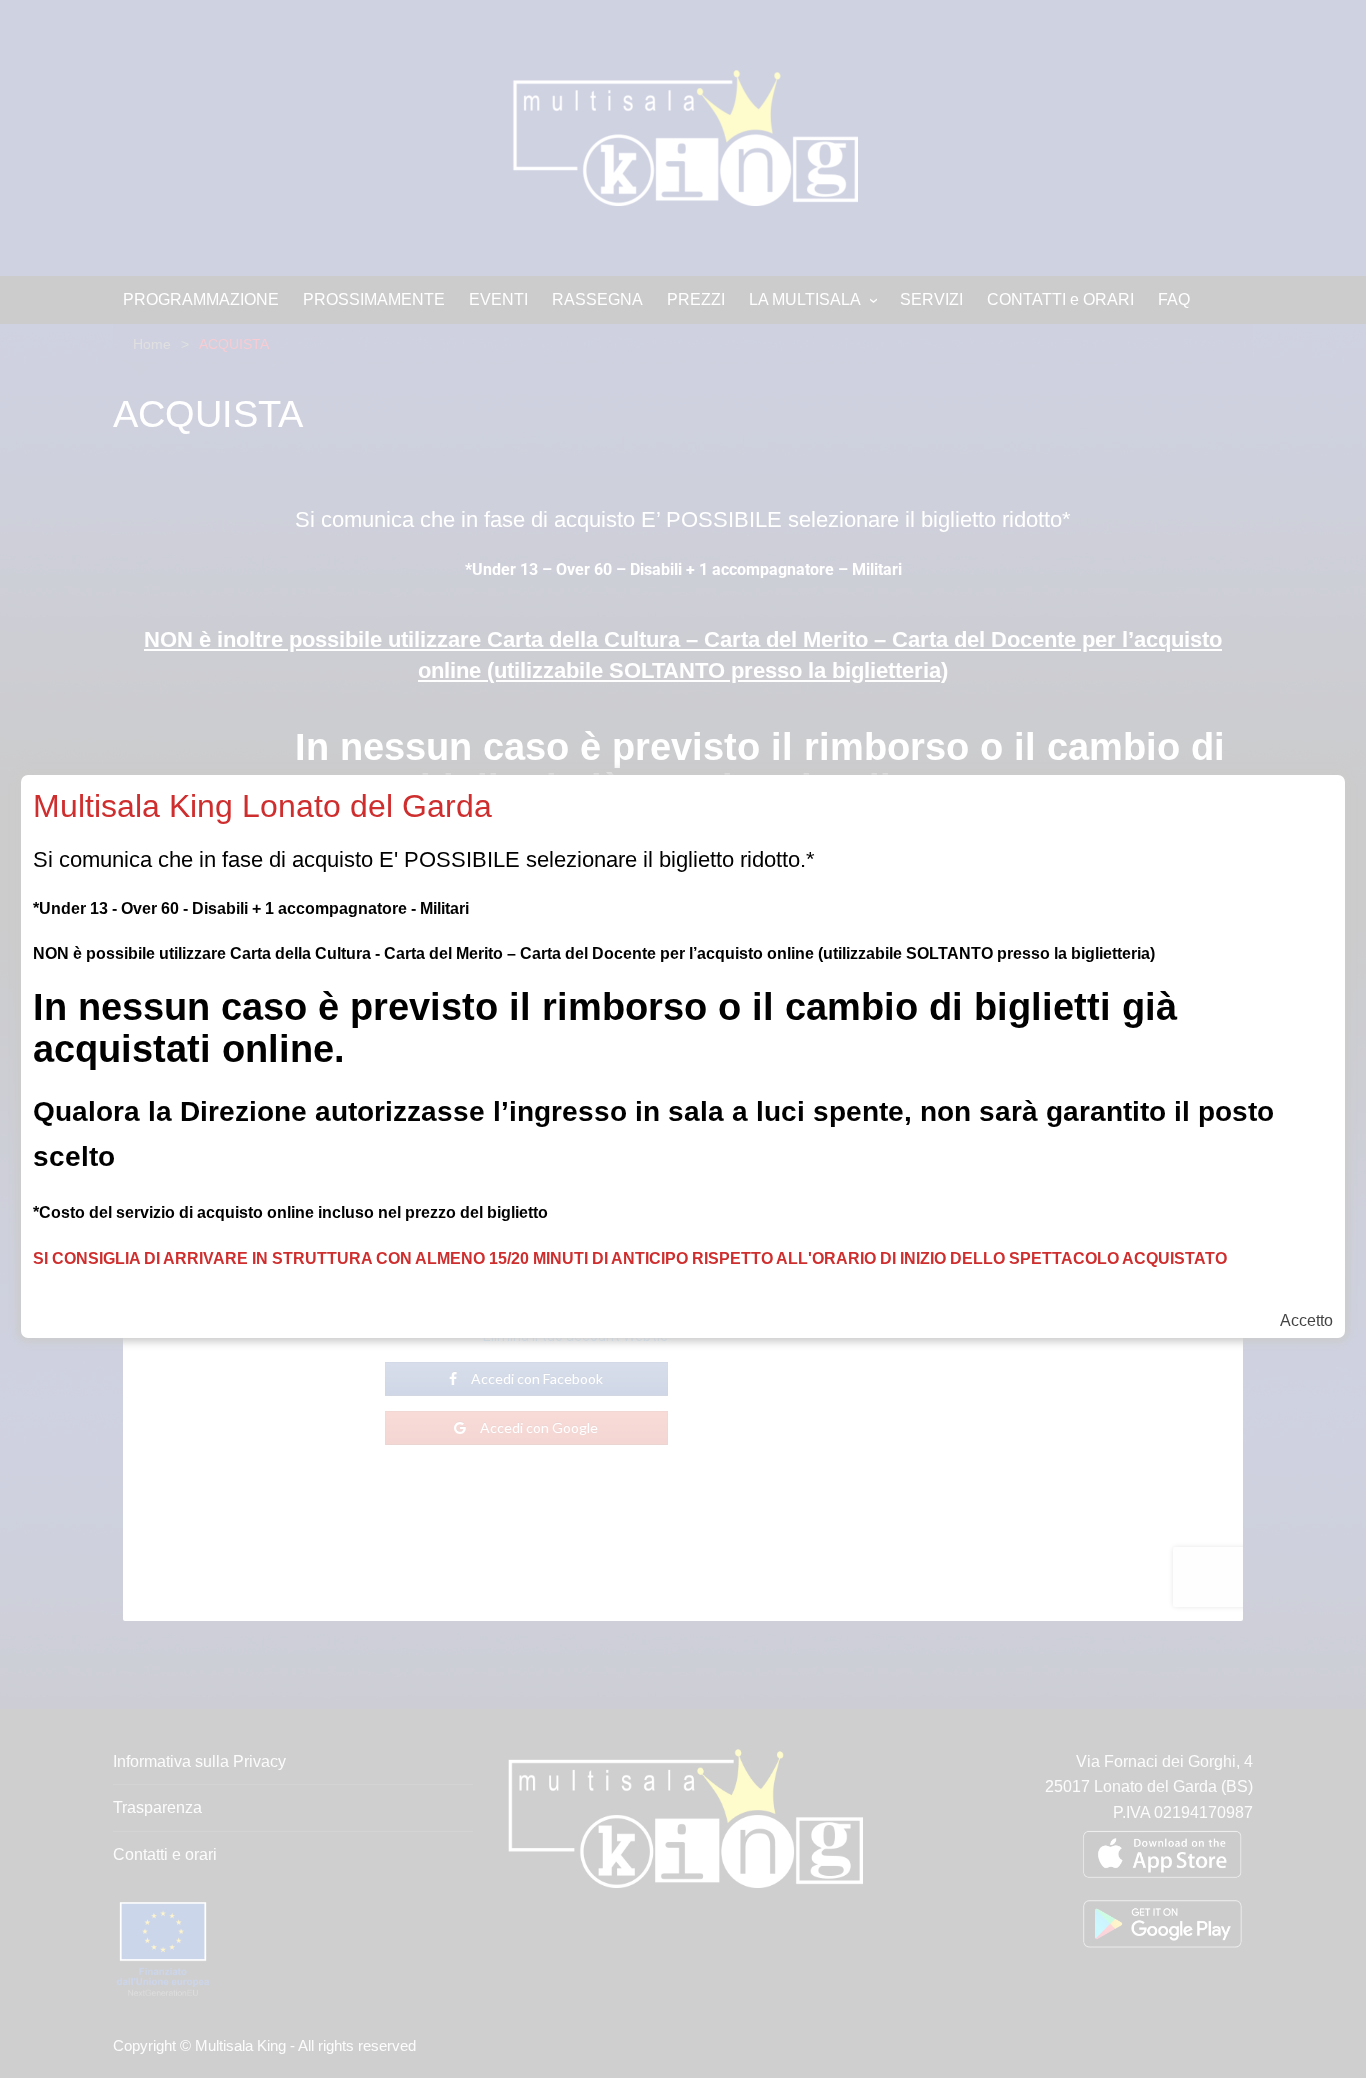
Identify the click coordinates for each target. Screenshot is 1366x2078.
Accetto (1306, 1321)
